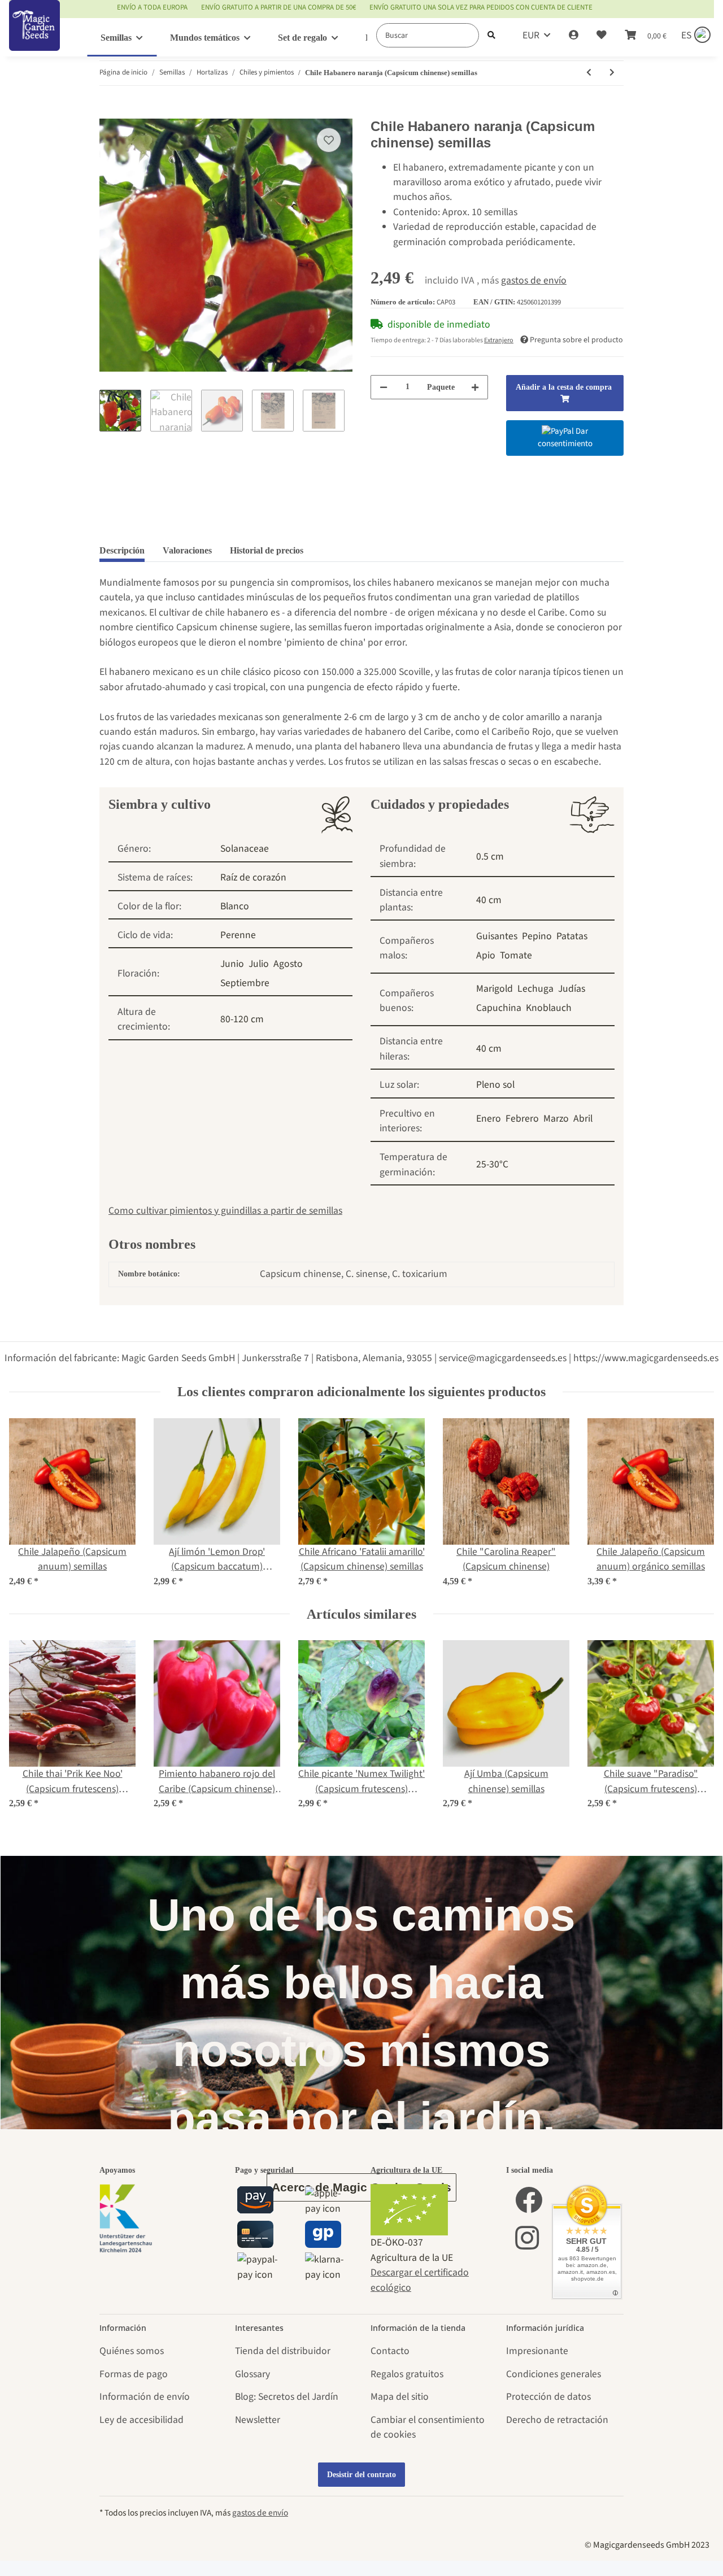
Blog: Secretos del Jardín (287, 2397)
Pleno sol (495, 1085)
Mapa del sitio (400, 2397)
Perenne (238, 935)
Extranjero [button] (499, 340)
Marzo (556, 1119)
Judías (572, 989)
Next (696, 1503)
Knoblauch (549, 1008)
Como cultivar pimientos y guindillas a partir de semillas (225, 1211)
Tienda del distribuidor (283, 2351)
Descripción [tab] (122, 550)
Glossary (252, 2374)
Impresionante (537, 2351)
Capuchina (499, 1008)
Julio (259, 964)
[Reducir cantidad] (384, 387)
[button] (574, 36)
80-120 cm (242, 1019)
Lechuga (535, 989)
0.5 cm (490, 857)
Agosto (288, 964)
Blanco (235, 906)
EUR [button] (531, 35)
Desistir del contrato (361, 2475)
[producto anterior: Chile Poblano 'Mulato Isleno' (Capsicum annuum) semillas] (589, 73)
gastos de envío (534, 280)
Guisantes (497, 936)
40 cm (489, 900)
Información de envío (145, 2397)
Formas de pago (134, 2374)
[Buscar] (491, 35)
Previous (28, 1503)
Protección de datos (548, 2397)
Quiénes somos (132, 2351)
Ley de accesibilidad (141, 2420)
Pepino (537, 936)
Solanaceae (245, 849)
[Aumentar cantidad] (475, 387)
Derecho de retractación (557, 2420)
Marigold (495, 989)
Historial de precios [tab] (267, 550)
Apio (486, 955)
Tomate (516, 955)
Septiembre (245, 983)
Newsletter (258, 2420)
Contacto (390, 2351)
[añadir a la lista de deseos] (329, 140)
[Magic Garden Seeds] (34, 37)
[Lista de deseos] (602, 36)
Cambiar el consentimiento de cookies (428, 2427)
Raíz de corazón (253, 877)
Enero (489, 1119)
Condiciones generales (554, 2374)
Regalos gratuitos (407, 2374)
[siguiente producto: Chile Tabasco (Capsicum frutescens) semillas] (612, 73)
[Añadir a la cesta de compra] (108, 111)
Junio (232, 964)
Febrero (522, 1119)
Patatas (572, 936)
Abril (583, 1119)
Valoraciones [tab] (187, 550)
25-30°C (492, 1164)
